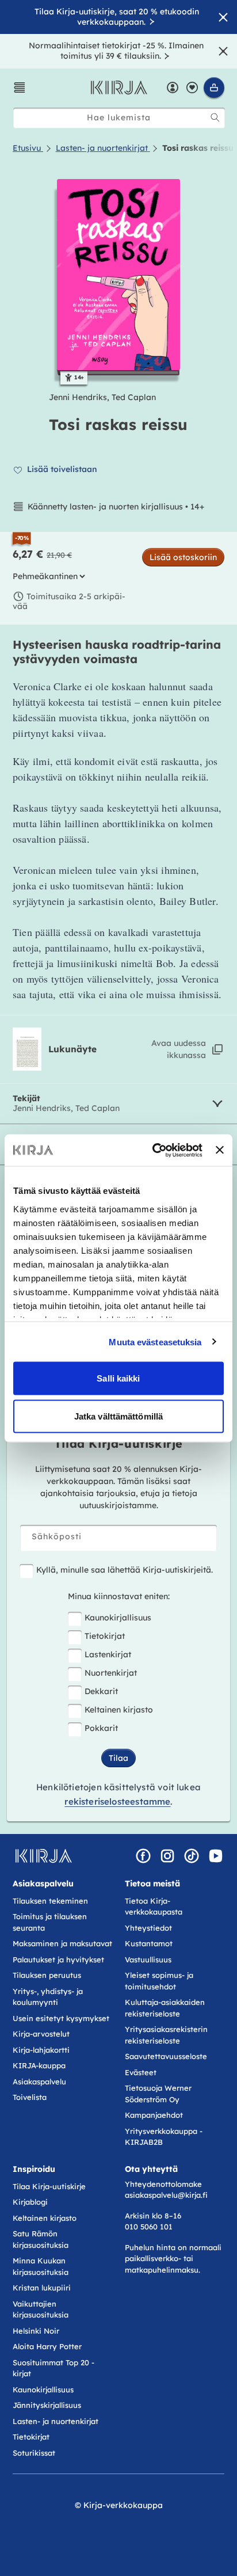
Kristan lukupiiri (42, 2288)
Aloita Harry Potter (47, 2346)
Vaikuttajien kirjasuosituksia (41, 2309)
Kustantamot (149, 1943)
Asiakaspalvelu (39, 2082)
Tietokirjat (105, 1636)
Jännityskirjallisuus (47, 2405)
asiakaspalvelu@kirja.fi (166, 2195)
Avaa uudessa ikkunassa (179, 1049)
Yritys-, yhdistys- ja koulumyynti (48, 1997)
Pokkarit (101, 1728)
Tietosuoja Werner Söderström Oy (158, 2094)
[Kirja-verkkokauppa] (43, 1856)
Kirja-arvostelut (41, 2034)
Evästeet (141, 2072)
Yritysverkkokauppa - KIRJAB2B (164, 2137)
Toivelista (30, 2097)
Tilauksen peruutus (47, 1975)
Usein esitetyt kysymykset (61, 2018)
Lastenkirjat (108, 1654)
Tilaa (118, 1758)
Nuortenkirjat (111, 1673)
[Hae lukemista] (215, 117)
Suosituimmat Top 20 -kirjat (53, 2368)
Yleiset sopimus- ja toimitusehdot (159, 1981)
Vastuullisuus (148, 1959)
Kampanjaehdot (154, 2115)
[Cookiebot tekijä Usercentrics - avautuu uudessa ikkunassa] (154, 1150)
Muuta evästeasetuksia (155, 1342)
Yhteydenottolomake (163, 2184)
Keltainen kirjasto (119, 1710)
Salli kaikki (118, 1378)
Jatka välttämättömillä (118, 1416)
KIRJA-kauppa (39, 2065)
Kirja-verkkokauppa (123, 2505)
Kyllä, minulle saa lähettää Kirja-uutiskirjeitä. (125, 1570)
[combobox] (119, 118)
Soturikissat (34, 2453)
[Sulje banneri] (220, 1150)
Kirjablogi (30, 2202)
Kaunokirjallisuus (118, 1618)
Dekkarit (101, 1691)
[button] (20, 87)
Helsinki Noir (36, 2331)
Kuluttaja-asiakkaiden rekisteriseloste (165, 2008)
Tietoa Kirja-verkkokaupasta (154, 1907)
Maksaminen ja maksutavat (62, 1943)
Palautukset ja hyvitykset (58, 1959)
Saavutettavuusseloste (166, 2056)
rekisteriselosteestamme (117, 1801)
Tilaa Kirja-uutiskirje (49, 2186)
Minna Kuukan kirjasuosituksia (41, 2266)
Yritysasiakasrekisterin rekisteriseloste (166, 2035)
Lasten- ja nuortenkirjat (56, 2421)
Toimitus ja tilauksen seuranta (50, 1922)
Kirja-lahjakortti (41, 2050)
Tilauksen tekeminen (50, 1901)
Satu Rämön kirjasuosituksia (41, 2239)
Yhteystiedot (148, 1928)
